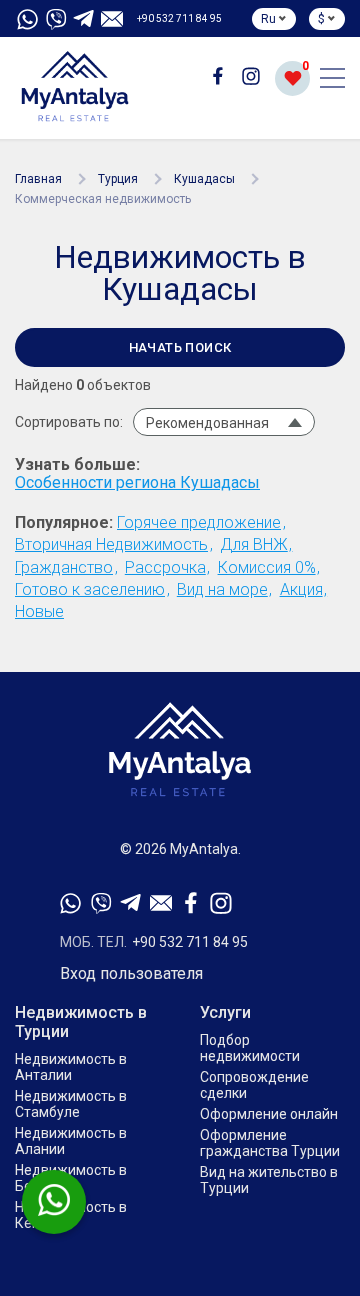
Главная (38, 179)
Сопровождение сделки (254, 1085)
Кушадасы (204, 179)
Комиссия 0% (267, 567)
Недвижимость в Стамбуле (71, 1104)
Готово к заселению (90, 589)
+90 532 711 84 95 (179, 18)
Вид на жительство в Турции (269, 1180)
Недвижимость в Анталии (71, 1067)
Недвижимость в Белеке (71, 1178)
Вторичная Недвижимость (111, 544)
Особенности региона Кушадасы (137, 483)
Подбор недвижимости (250, 1048)
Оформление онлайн (269, 1114)
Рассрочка (165, 567)
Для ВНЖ (254, 544)
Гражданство (64, 567)
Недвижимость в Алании (71, 1141)
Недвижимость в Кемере (71, 1215)
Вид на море (222, 589)
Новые (39, 611)
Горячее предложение (199, 522)
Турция (118, 179)
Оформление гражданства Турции (270, 1143)
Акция (301, 589)
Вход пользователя (131, 974)
